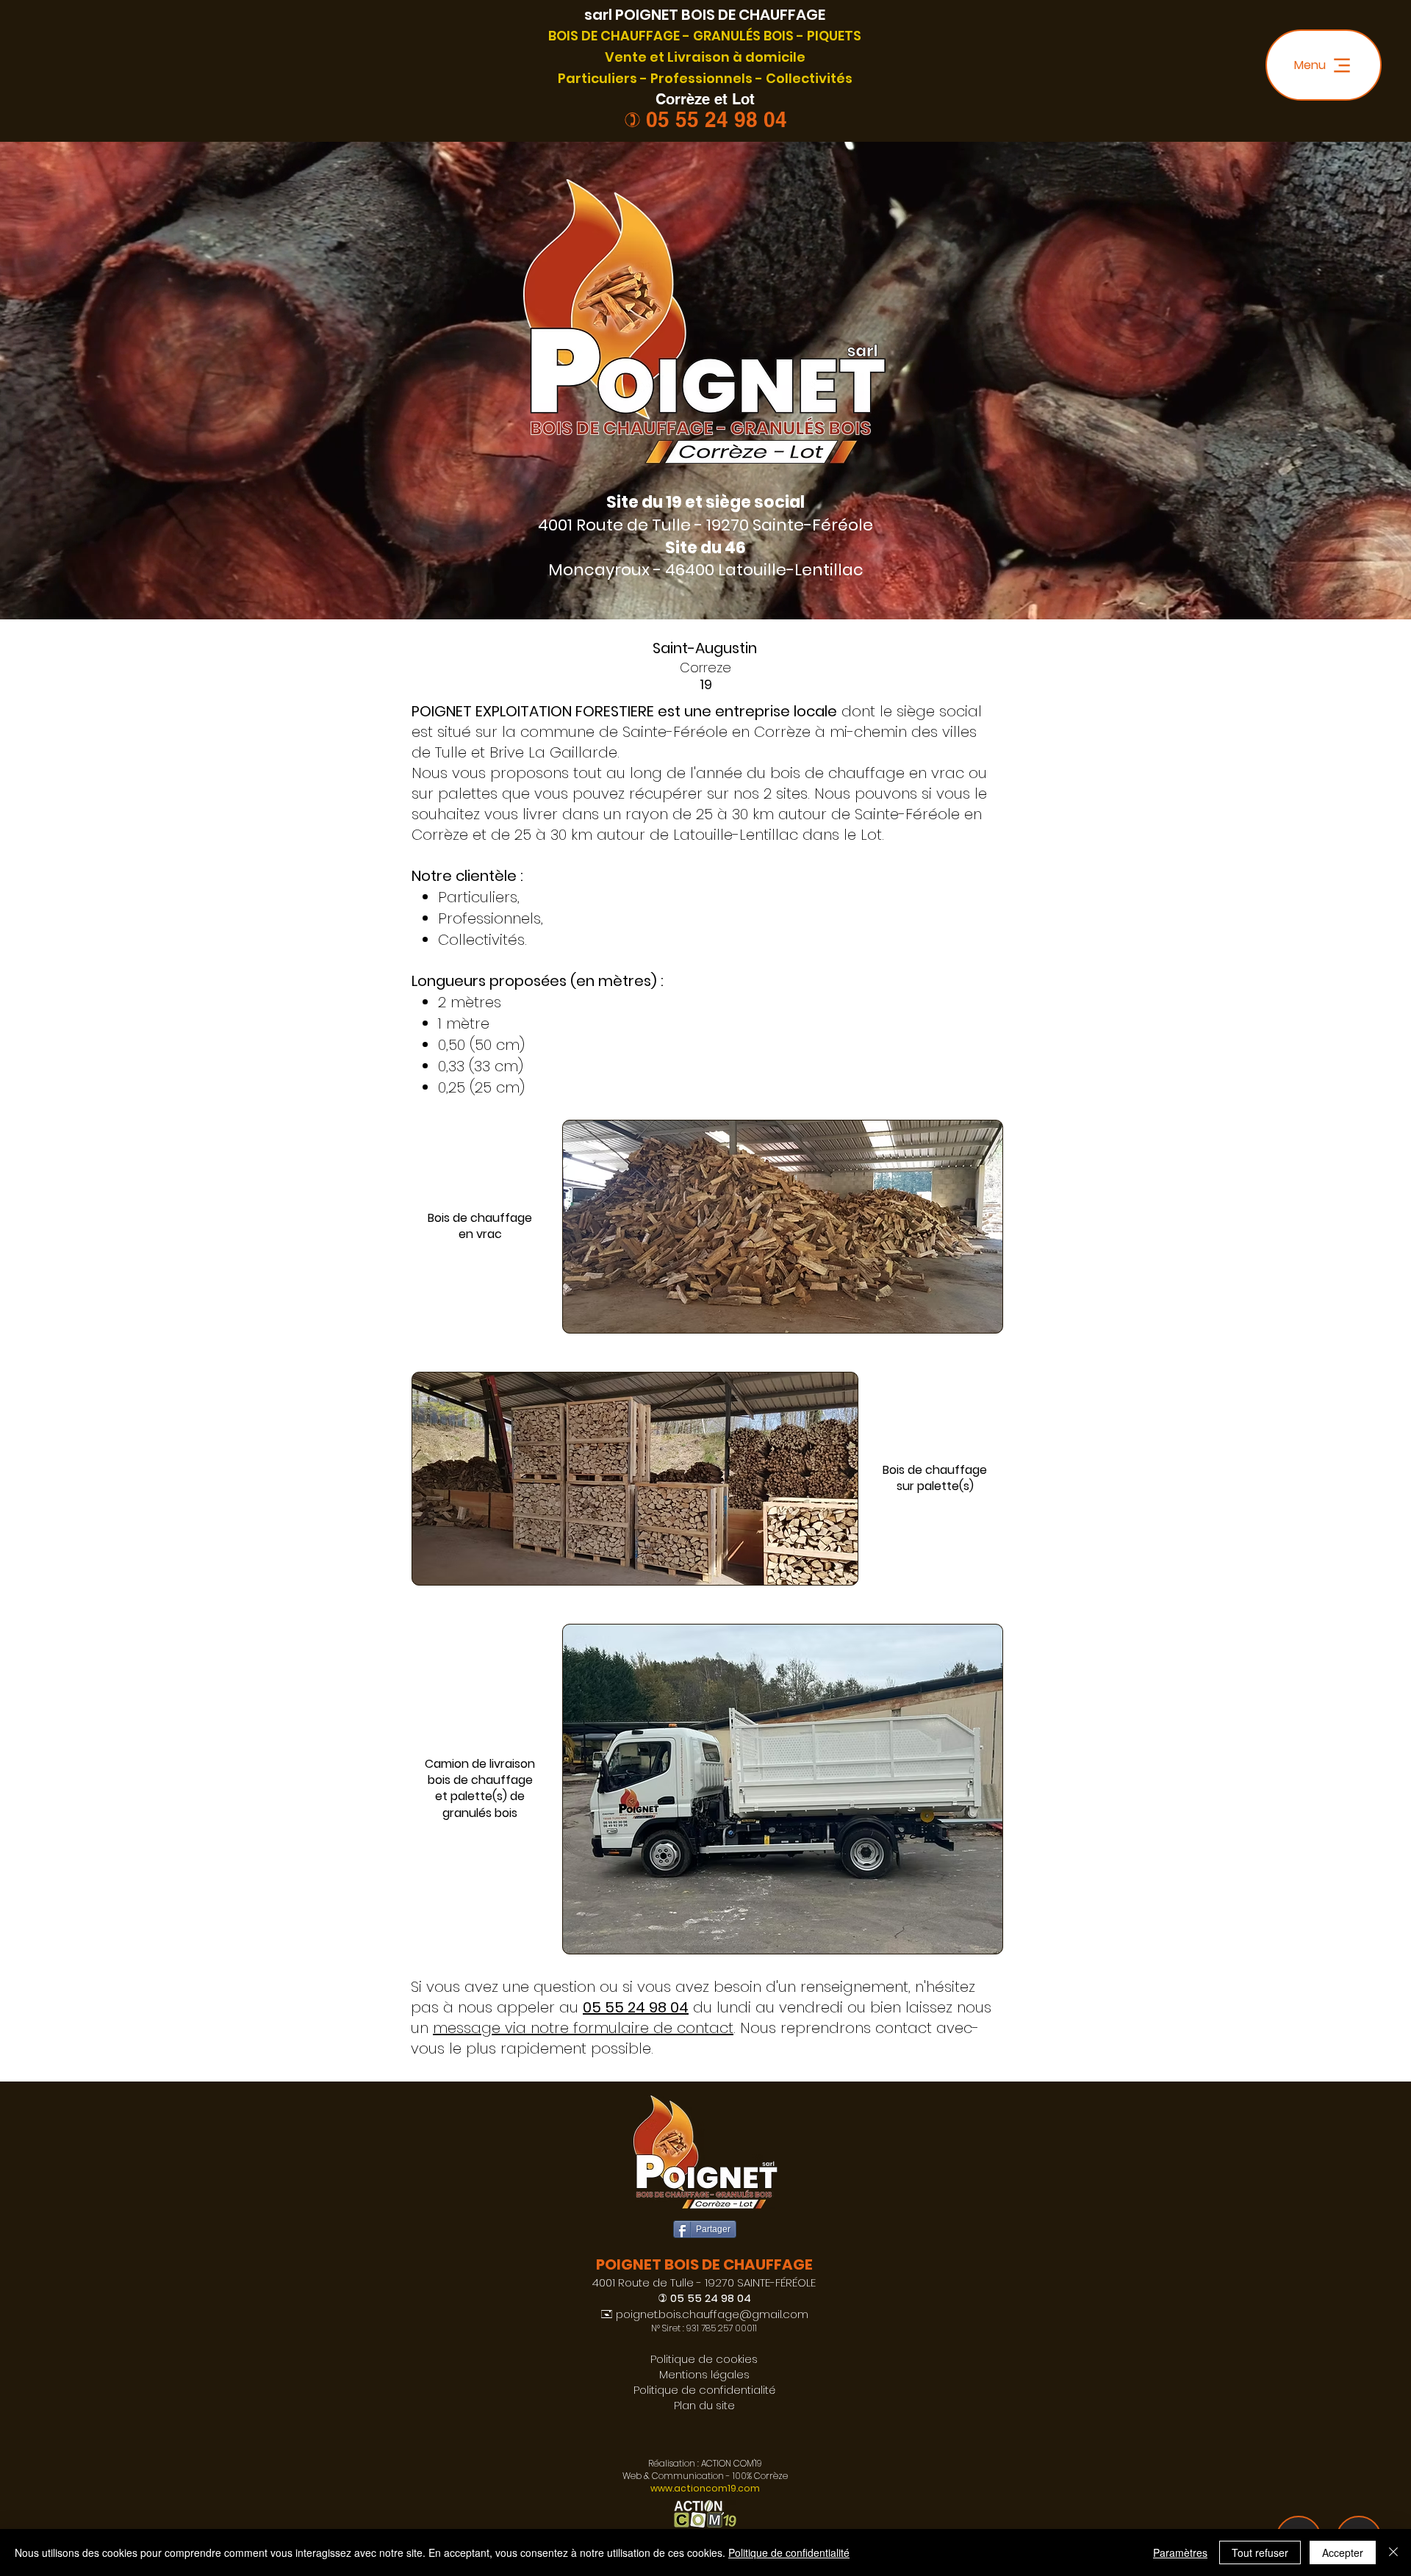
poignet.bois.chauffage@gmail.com (712, 2314)
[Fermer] (1393, 2552)
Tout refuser (1260, 2552)
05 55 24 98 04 (717, 119)
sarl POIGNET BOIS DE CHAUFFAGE (705, 15)
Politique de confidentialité (789, 2552)
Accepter (1343, 2552)
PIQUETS (834, 36)
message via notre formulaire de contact (583, 2028)
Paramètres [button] (1180, 2552)
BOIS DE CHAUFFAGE (614, 36)
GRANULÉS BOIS (743, 36)
